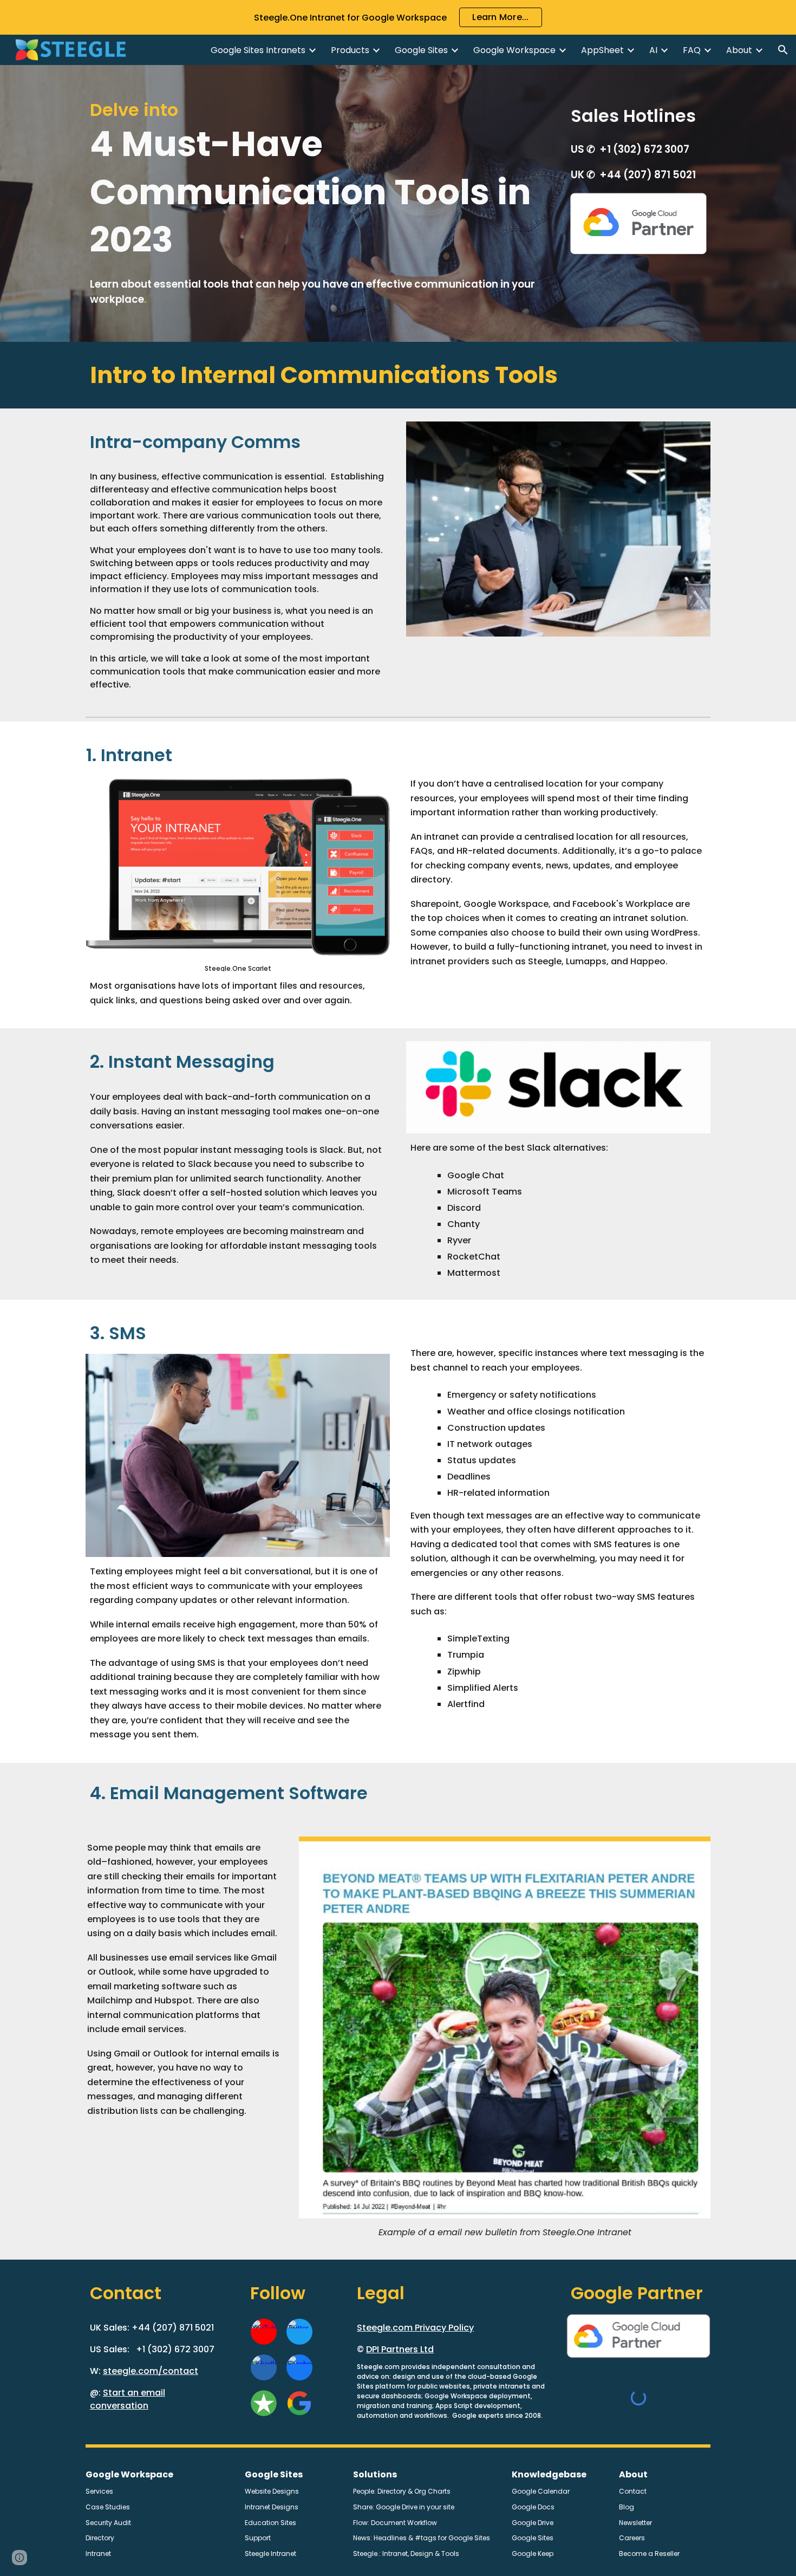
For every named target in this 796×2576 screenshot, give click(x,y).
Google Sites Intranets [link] (258, 50)
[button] (783, 50)
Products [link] (350, 50)
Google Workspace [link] (514, 50)
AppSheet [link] (602, 50)
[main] (318, 203)
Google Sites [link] (421, 50)
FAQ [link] (692, 50)
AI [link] (653, 50)
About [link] (739, 50)
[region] (398, 17)
